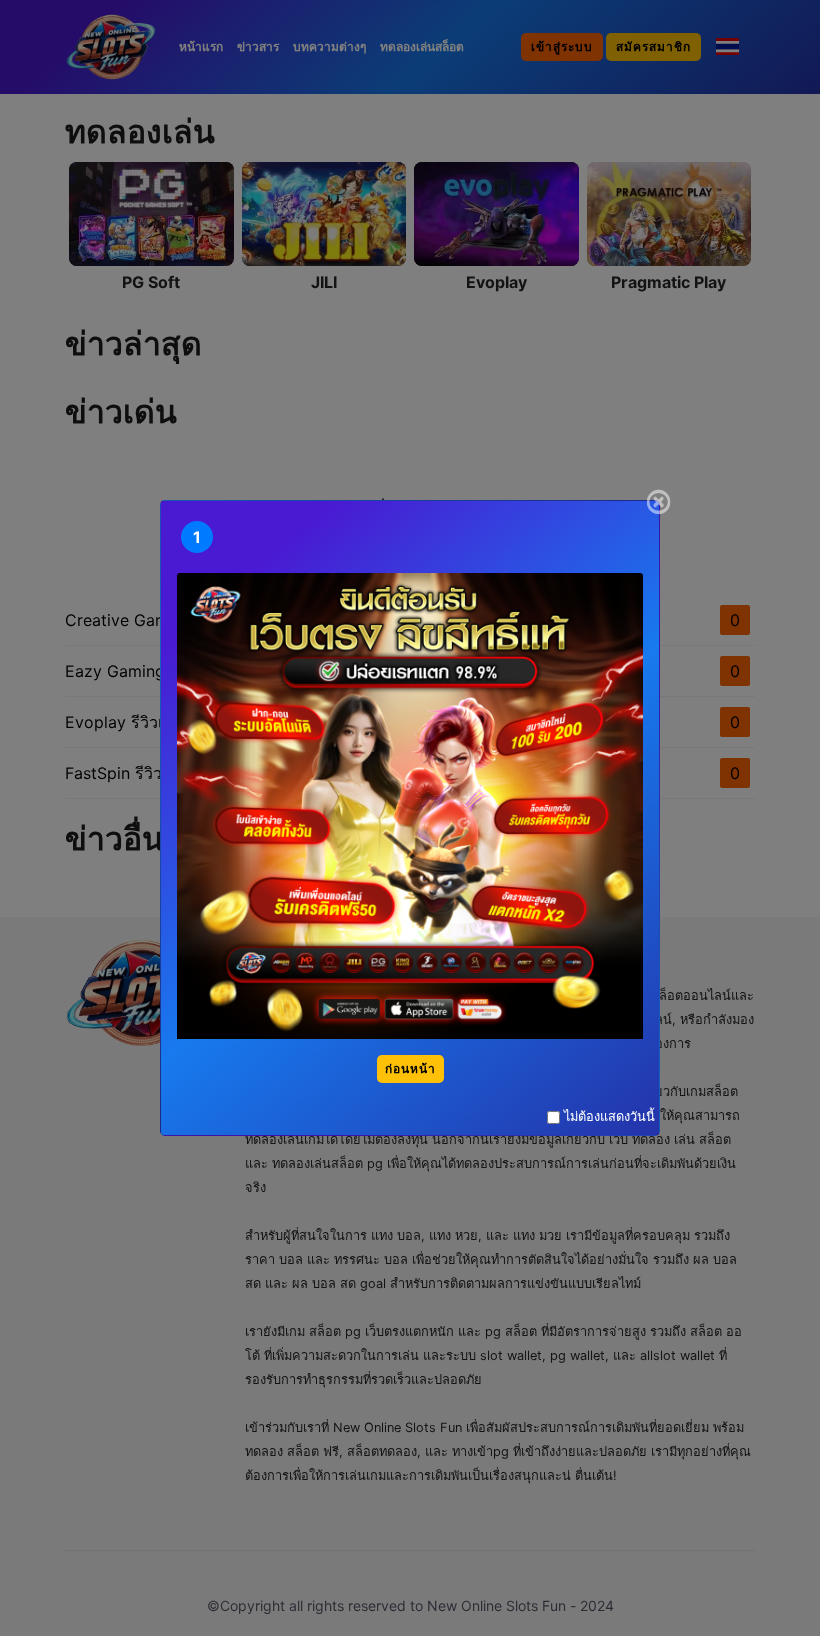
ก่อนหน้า (410, 1068)
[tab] (197, 537)
